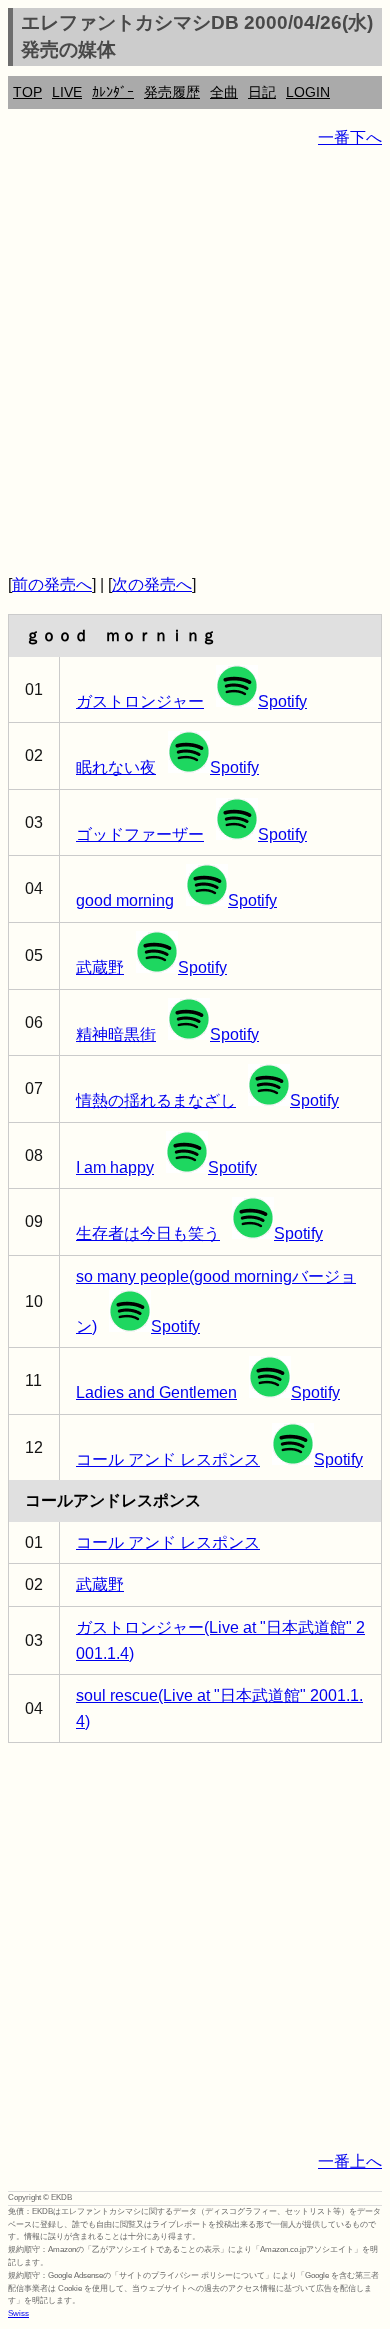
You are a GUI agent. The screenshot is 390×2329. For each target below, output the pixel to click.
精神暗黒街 (116, 1034)
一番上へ (350, 2161)
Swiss (18, 2313)
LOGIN (308, 92)
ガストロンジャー (140, 701)
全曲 (224, 92)
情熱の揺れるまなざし (156, 1100)
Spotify (282, 701)
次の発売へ (152, 584)
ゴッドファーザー (140, 834)
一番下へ (350, 137)
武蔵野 (100, 967)
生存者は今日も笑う (148, 1233)
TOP (27, 92)
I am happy (115, 1167)
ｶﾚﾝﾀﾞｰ (113, 92)
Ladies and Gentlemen (156, 1392)
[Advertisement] (195, 361)
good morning (125, 900)
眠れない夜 (116, 767)
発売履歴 (172, 92)
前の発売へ (52, 584)
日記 (262, 92)
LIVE (67, 92)
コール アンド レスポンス (168, 1459)
